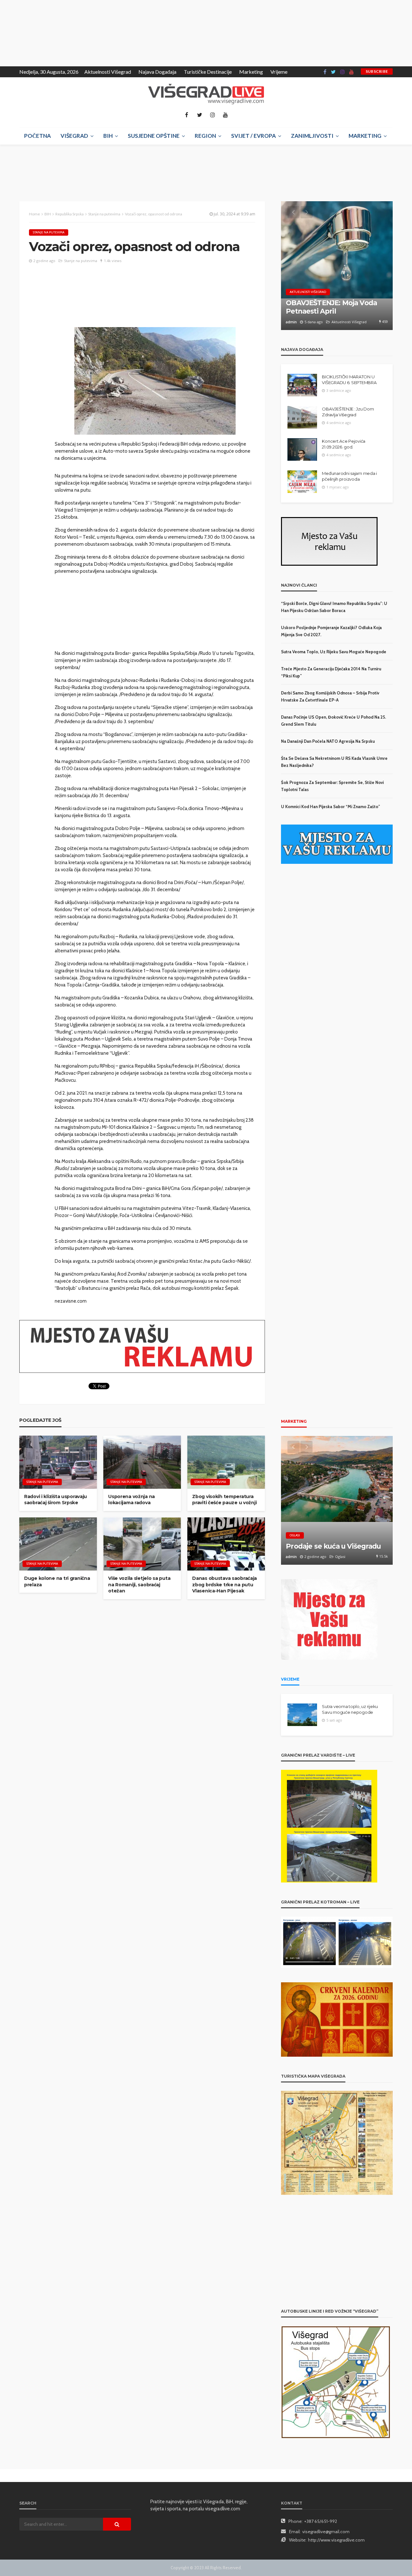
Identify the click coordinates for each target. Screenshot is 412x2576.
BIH (108, 136)
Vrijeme (279, 72)
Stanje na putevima (49, 232)
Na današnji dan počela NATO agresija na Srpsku (328, 741)
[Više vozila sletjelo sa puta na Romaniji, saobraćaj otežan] (142, 1544)
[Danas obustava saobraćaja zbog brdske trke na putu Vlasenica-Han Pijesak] (226, 1544)
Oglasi (295, 1535)
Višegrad (74, 136)
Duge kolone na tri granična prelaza (57, 1581)
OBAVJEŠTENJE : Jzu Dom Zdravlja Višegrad (348, 412)
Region (205, 136)
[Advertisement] (58, 32)
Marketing (251, 72)
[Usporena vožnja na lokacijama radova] (142, 1462)
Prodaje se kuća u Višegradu (333, 1546)
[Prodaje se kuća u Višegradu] (337, 1500)
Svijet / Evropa (253, 136)
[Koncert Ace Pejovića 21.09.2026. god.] (302, 449)
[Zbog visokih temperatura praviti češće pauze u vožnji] (226, 1462)
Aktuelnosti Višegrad (108, 72)
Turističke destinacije (208, 72)
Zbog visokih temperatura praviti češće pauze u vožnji (224, 1500)
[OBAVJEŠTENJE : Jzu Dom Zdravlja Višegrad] (302, 417)
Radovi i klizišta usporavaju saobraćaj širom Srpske (56, 1500)
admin (291, 322)
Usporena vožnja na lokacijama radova (131, 1500)
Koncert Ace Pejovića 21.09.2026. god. (344, 444)
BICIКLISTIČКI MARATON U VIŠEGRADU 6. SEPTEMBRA (349, 380)
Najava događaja (157, 72)
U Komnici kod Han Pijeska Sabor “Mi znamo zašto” (331, 807)
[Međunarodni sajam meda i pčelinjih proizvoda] (302, 482)
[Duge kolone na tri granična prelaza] (58, 1544)
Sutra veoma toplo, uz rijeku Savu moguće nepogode (334, 652)
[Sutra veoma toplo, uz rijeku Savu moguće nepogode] (302, 1715)
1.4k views (113, 261)
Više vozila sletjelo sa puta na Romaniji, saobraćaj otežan (139, 1585)
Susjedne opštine (154, 136)
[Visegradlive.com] (206, 94)
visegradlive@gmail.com (326, 2532)
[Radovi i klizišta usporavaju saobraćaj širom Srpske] (58, 1462)
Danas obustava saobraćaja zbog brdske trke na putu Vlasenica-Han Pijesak (225, 1585)
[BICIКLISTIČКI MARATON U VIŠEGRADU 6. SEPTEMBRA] (302, 385)
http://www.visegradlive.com (336, 2540)
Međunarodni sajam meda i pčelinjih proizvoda (349, 476)
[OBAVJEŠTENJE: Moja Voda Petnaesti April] (337, 266)
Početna (37, 136)
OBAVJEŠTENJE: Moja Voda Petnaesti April (331, 307)
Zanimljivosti (312, 136)
